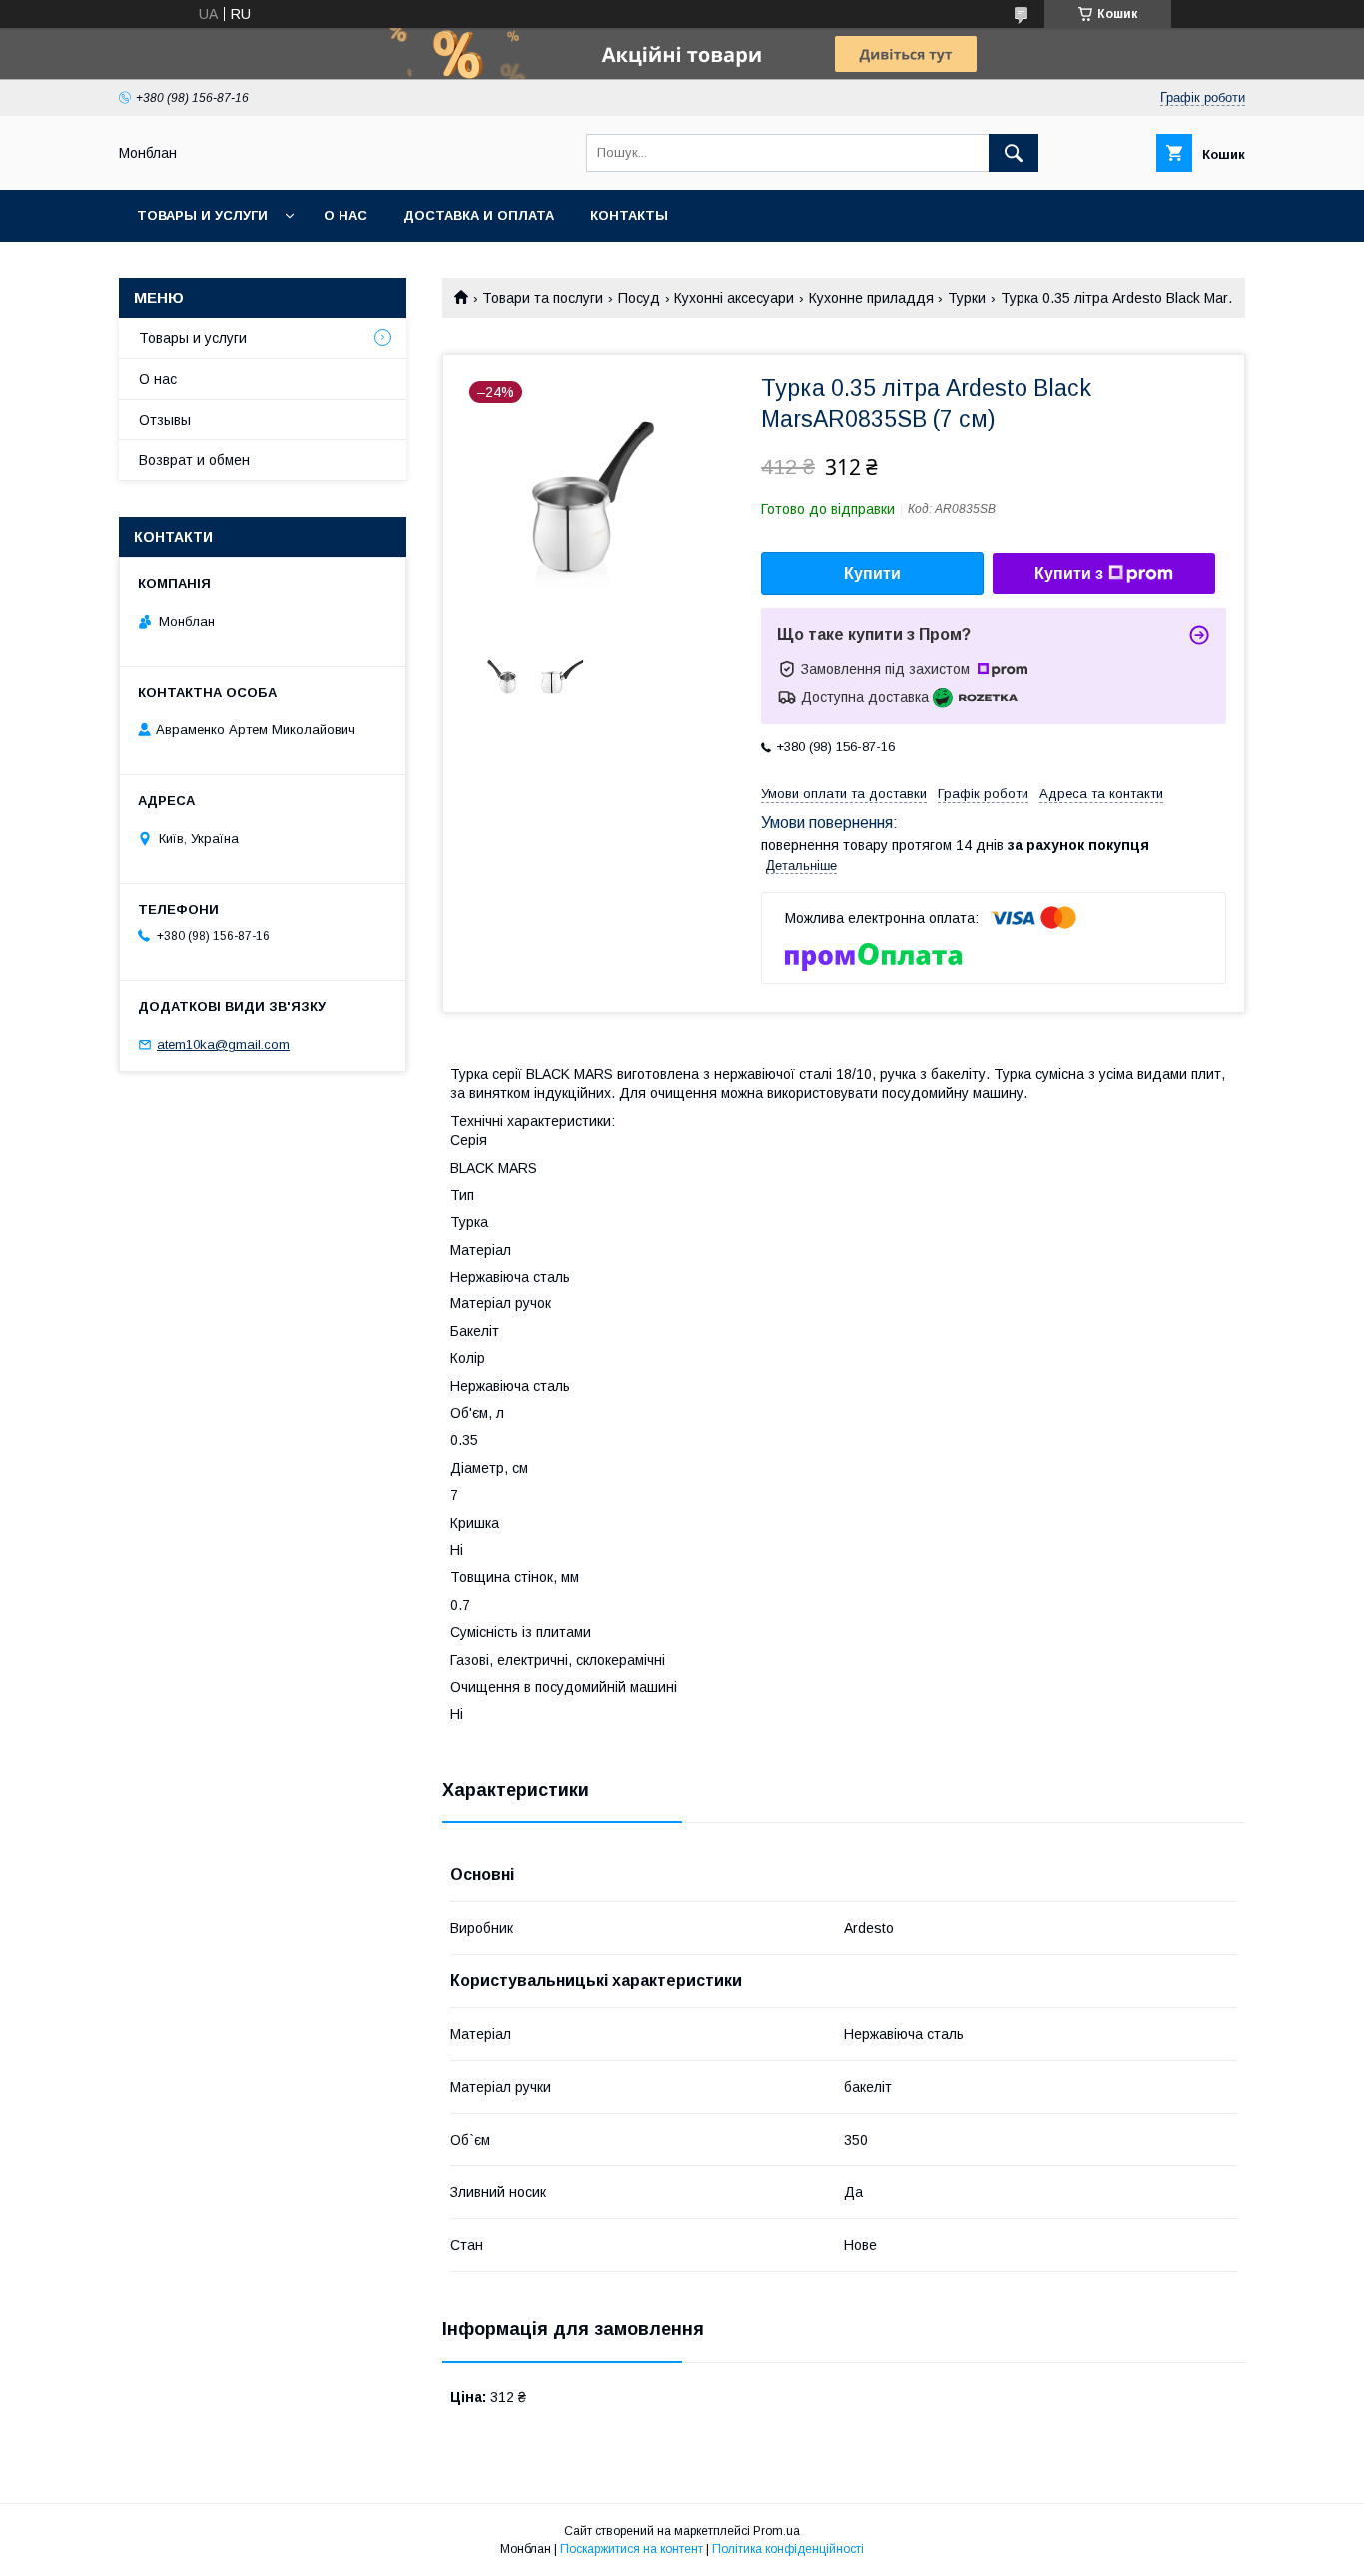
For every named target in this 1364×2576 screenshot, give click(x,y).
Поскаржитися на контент (632, 2549)
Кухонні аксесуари (734, 298)
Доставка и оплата (479, 215)
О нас (345, 215)
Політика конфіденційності (788, 2549)
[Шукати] (1014, 153)
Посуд (639, 298)
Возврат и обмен (194, 460)
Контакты (629, 215)
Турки (967, 298)
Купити (872, 574)
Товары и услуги (202, 215)
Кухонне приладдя (871, 298)
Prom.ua (776, 2531)
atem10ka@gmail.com (223, 1044)
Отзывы (165, 420)
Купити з (1069, 574)
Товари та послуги (543, 298)
